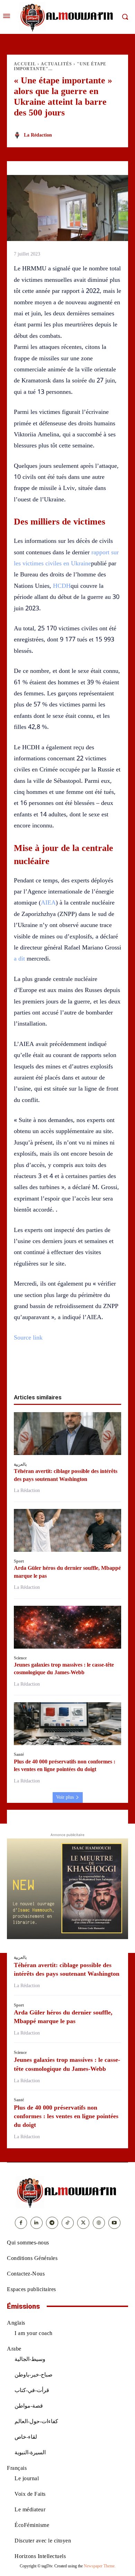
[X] (44, 1371)
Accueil (25, 64)
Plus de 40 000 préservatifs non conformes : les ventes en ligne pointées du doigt (66, 2116)
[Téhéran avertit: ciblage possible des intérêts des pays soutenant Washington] (67, 1434)
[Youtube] (114, 2223)
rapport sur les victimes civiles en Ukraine (66, 558)
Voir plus (65, 1797)
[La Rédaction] (18, 135)
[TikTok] (68, 2223)
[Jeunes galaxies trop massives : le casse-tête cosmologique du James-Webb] (67, 1627)
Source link (28, 1337)
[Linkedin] (75, 1371)
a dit (20, 958)
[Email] (91, 1371)
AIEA (48, 902)
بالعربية (20, 1464)
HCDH (62, 586)
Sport (19, 1561)
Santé (19, 1754)
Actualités (56, 64)
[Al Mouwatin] (67, 2192)
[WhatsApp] (60, 1371)
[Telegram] (107, 1371)
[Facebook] (28, 1371)
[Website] (99, 2223)
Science (20, 1658)
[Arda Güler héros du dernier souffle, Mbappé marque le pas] (67, 1530)
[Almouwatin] (67, 17)
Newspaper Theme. (100, 2566)
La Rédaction (38, 135)
